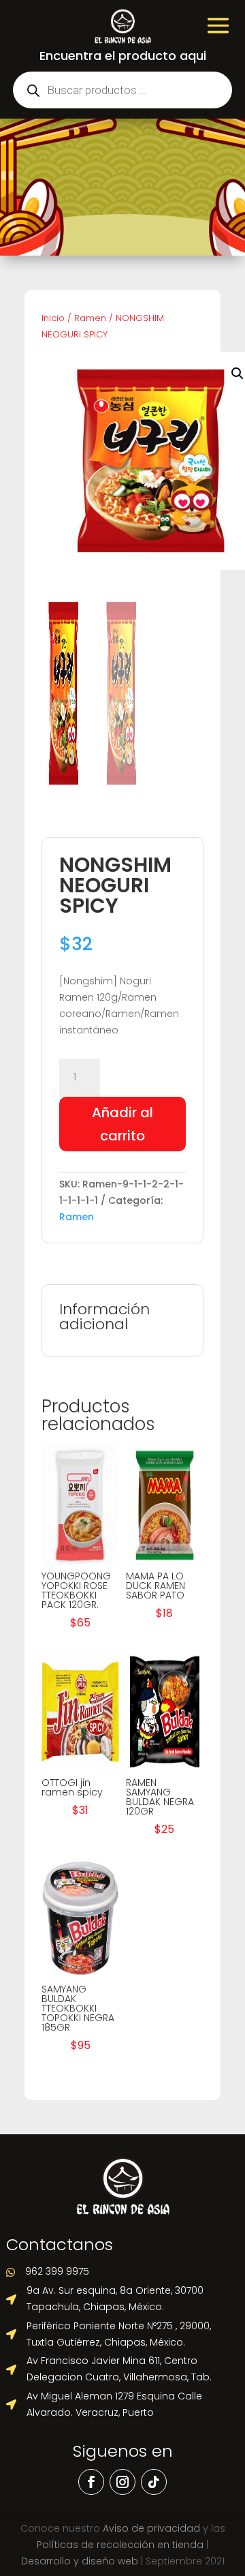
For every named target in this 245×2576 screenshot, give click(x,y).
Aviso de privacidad (151, 2528)
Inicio (53, 318)
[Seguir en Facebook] (91, 2482)
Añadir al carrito (122, 1124)
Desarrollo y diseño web (80, 2561)
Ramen (90, 318)
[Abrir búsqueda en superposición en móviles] (122, 90)
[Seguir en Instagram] (122, 2482)
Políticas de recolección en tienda (120, 2545)
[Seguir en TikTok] (154, 2482)
